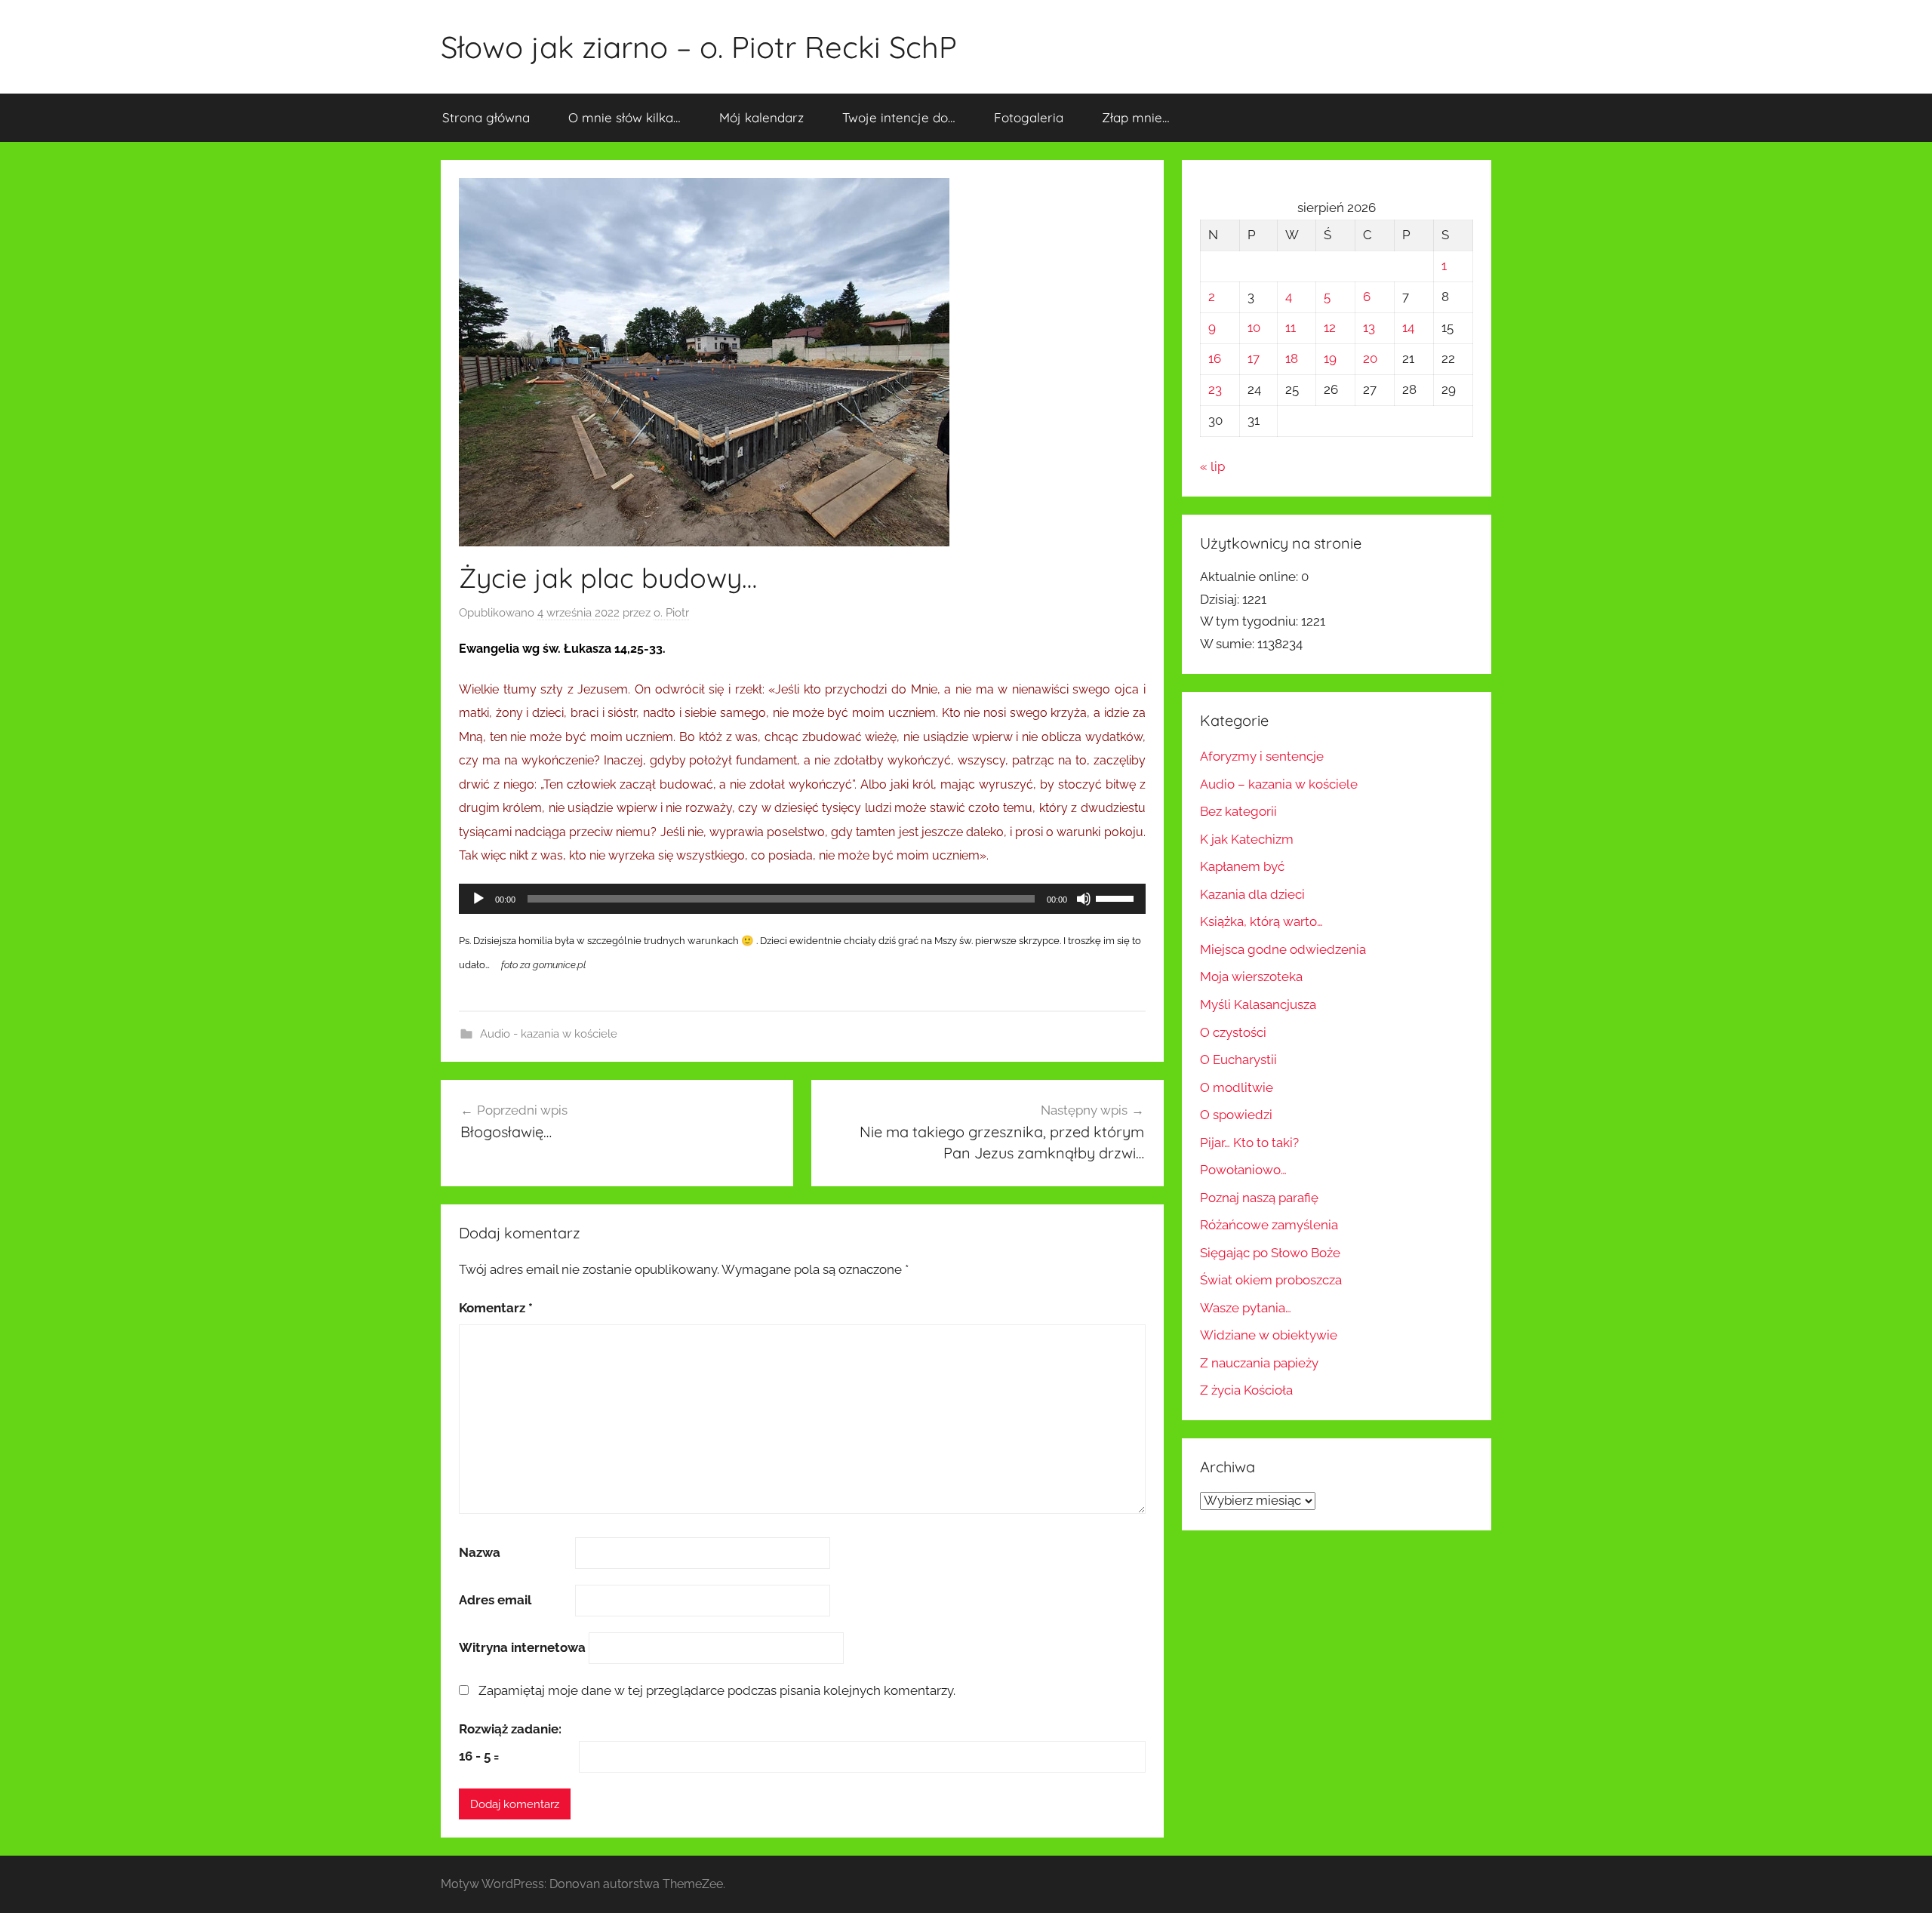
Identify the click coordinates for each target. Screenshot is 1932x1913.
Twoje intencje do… (899, 117)
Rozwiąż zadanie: (510, 1729)
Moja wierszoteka (1251, 976)
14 (1408, 328)
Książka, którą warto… (1261, 921)
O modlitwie (1237, 1087)
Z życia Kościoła (1246, 1390)
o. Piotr (671, 613)
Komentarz (496, 1308)
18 (1292, 358)
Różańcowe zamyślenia (1269, 1225)
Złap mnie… (1136, 117)
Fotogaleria (1029, 117)
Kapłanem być (1242, 866)
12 (1330, 328)
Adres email (495, 1600)
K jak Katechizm (1247, 839)
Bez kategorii (1238, 811)
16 (1215, 358)
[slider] (1117, 897)
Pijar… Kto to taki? (1249, 1143)
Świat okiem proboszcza (1271, 1280)
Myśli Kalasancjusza (1258, 1004)
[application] (802, 899)
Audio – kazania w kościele (1279, 784)
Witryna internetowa (522, 1647)
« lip (1212, 466)
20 (1370, 358)
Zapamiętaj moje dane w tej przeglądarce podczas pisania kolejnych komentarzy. (717, 1690)
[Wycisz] (1084, 899)
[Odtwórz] (478, 899)
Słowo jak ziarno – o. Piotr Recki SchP (699, 47)
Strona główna (486, 117)
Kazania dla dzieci (1252, 894)
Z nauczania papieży (1259, 1363)
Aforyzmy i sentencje (1262, 756)
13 (1369, 328)
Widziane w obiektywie (1269, 1335)
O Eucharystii (1238, 1060)
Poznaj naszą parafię (1259, 1198)
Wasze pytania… (1246, 1308)
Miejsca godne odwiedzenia (1283, 949)
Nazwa (480, 1552)
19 (1330, 358)
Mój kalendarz (761, 117)
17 (1254, 358)
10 (1254, 328)
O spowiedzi (1236, 1115)
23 (1215, 389)
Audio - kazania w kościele (549, 1034)
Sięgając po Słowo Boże (1270, 1253)
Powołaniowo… (1243, 1170)
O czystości (1233, 1032)
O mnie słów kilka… (625, 117)
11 (1291, 328)
